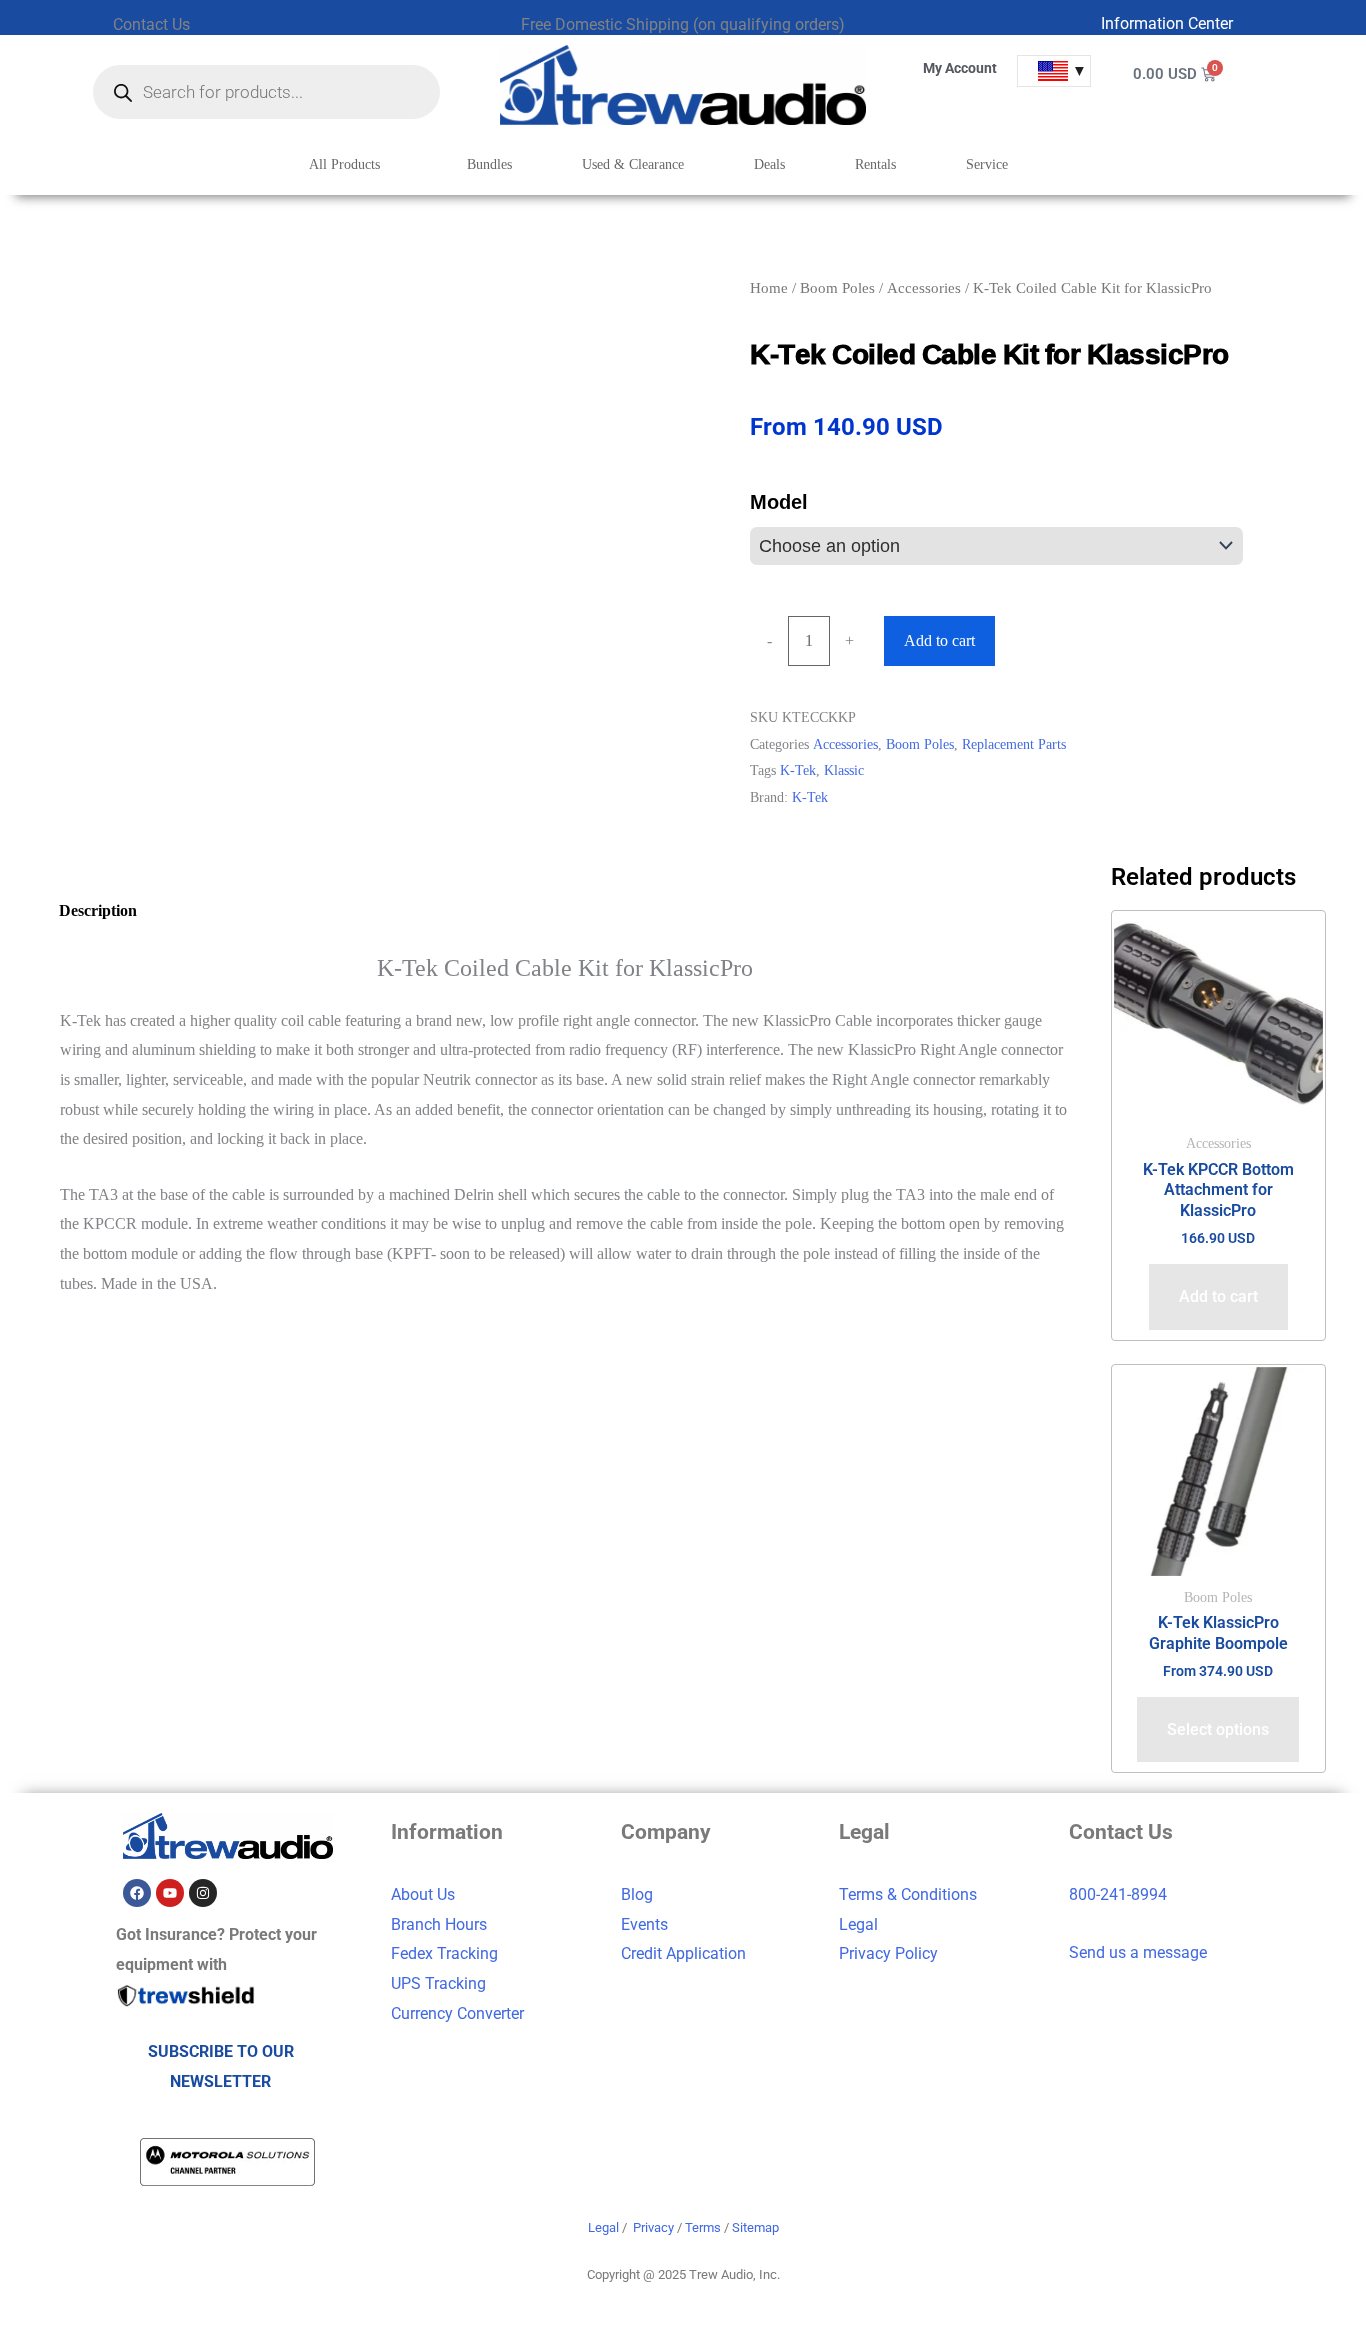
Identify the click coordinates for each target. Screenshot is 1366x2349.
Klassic (844, 770)
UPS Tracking (438, 1983)
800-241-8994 (1118, 1894)
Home (769, 288)
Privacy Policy (888, 1953)
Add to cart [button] (1218, 1296)
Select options (1218, 1729)
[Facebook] (137, 1893)
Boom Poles (837, 288)
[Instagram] (203, 1893)
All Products (344, 164)
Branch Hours (439, 1924)
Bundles (489, 164)
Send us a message (1138, 1952)
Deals (769, 164)
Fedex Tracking (444, 1953)
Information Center (1167, 23)
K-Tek (798, 770)
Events (644, 1924)
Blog (637, 1894)
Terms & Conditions (908, 1894)
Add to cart (939, 640)
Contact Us (151, 24)
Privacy (653, 2227)
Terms (703, 2227)
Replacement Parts (1014, 744)
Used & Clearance (633, 164)
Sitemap (755, 2227)
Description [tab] (98, 910)
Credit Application (683, 1953)
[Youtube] (170, 1893)
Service (987, 164)
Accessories (924, 288)
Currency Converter (457, 2013)
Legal (858, 1924)
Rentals (875, 164)
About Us (423, 1894)
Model (779, 503)
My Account (960, 68)
